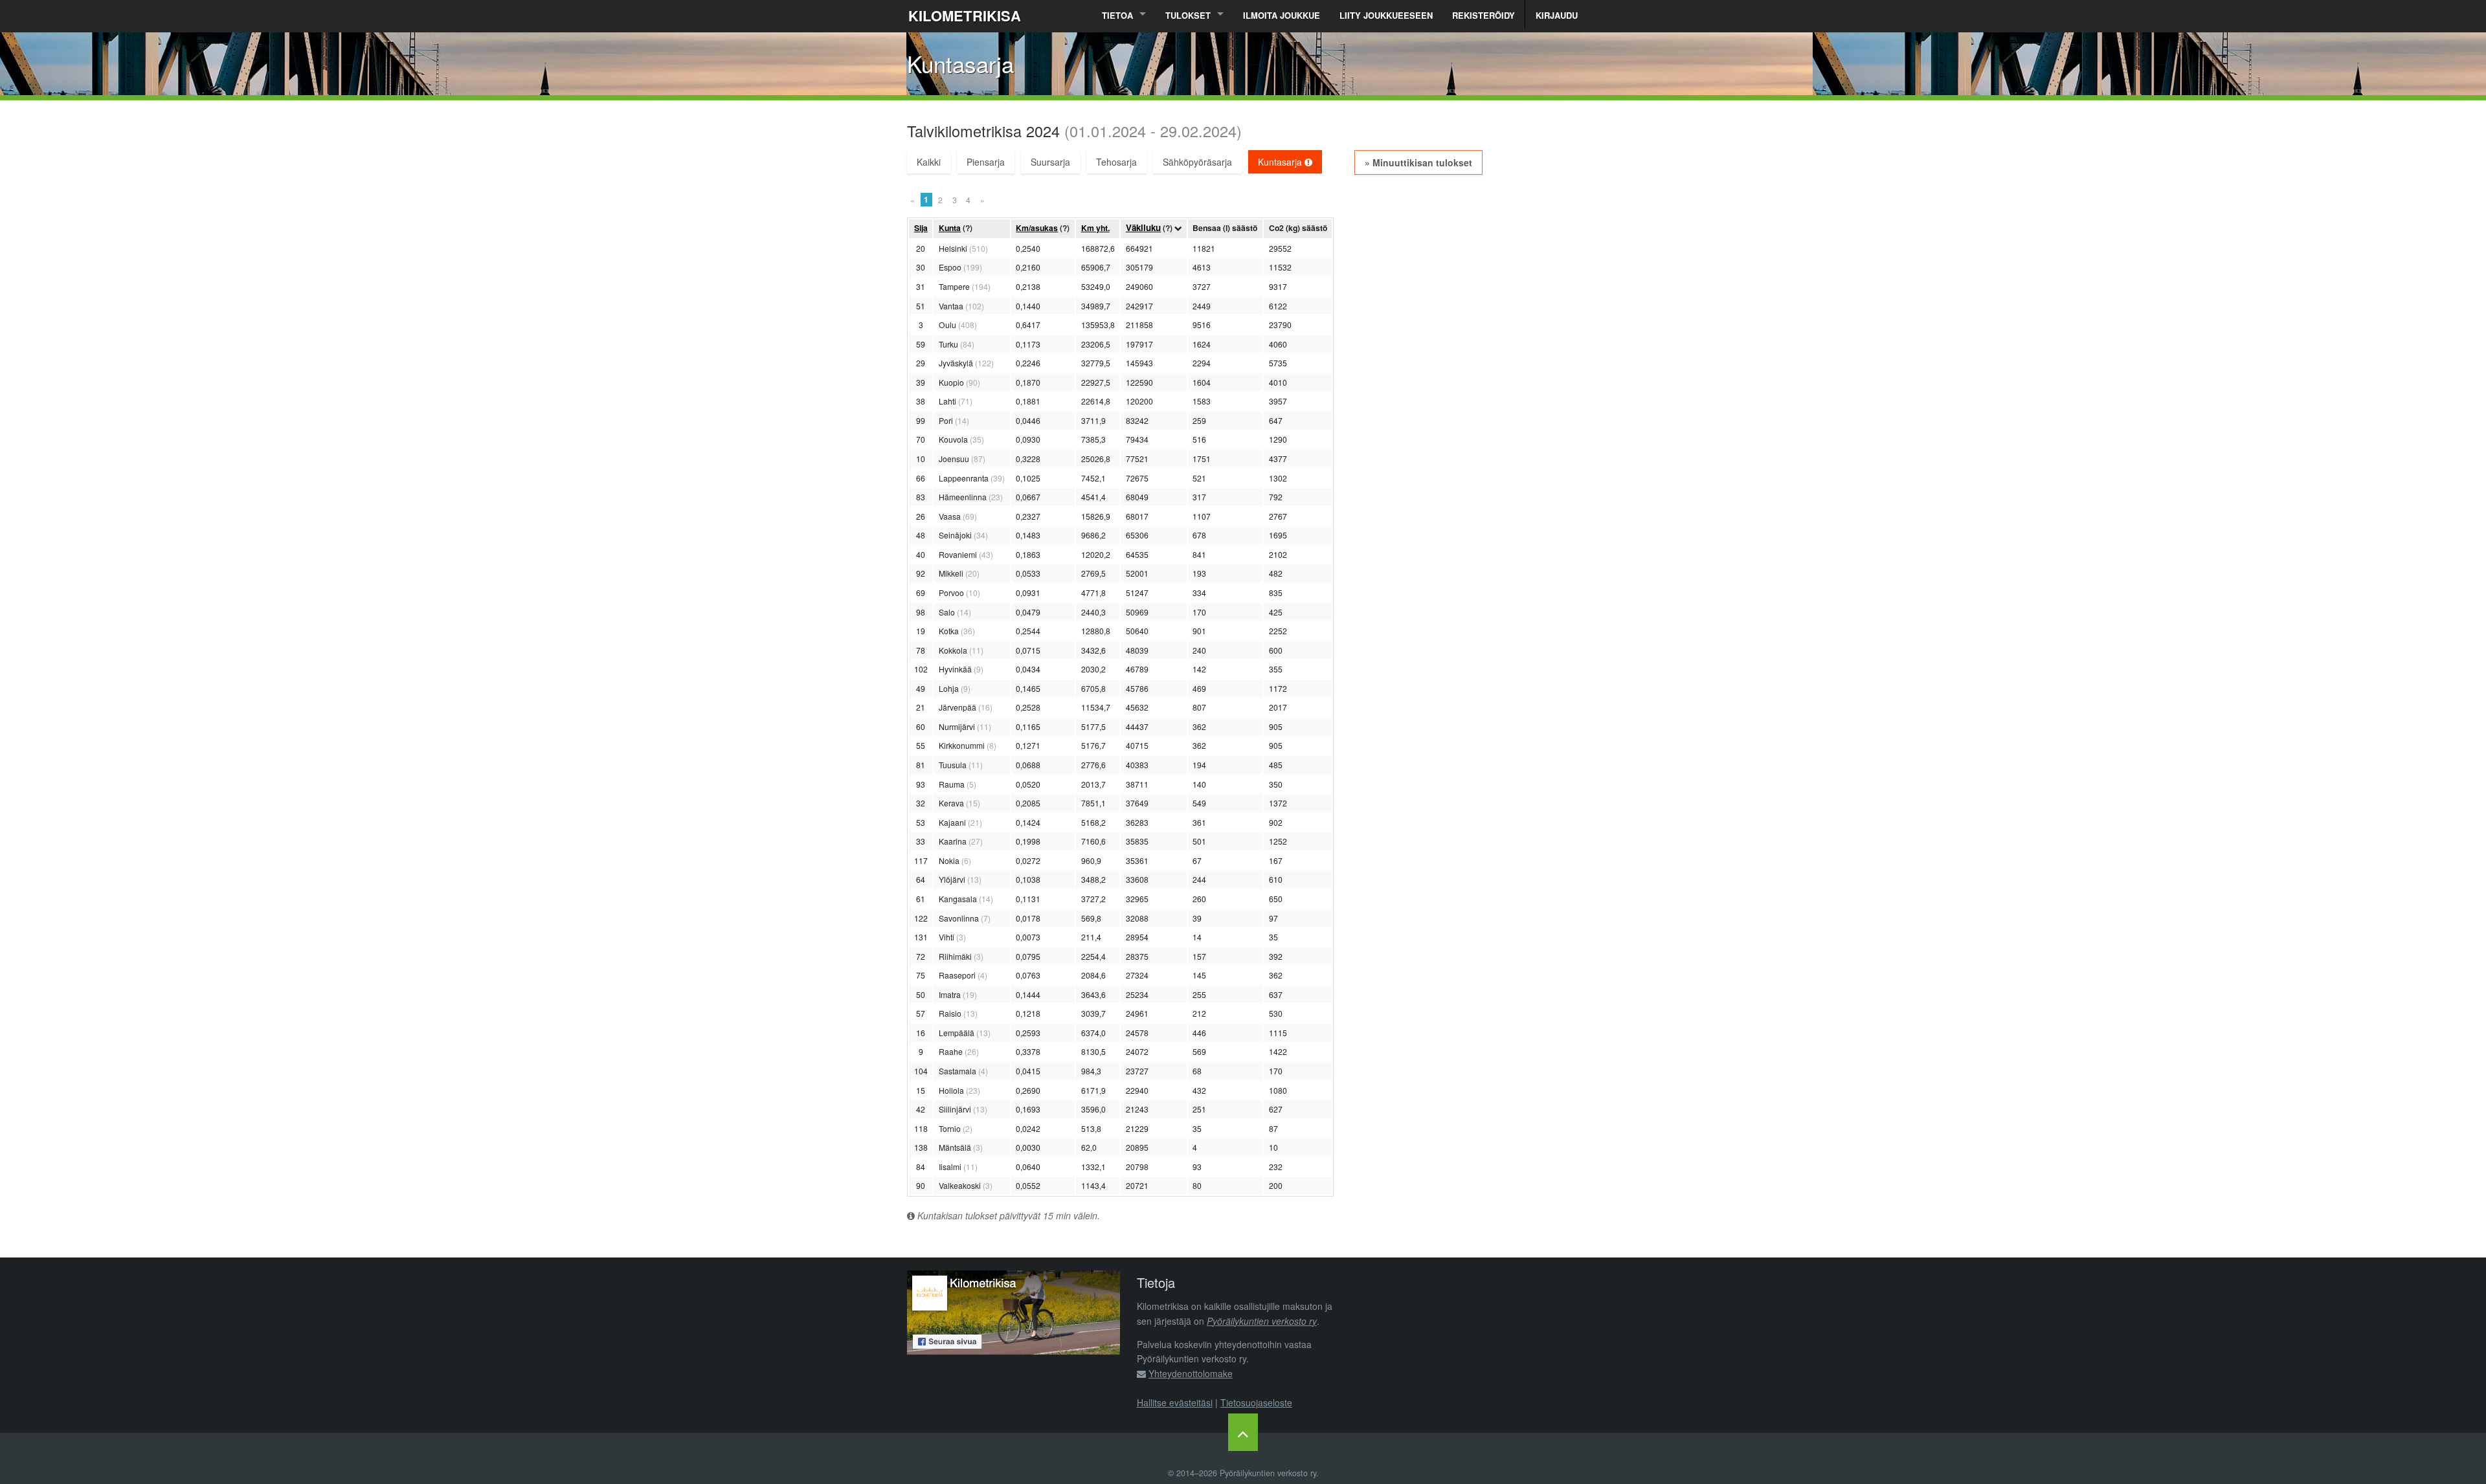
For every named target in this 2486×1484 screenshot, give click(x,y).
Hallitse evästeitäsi (1175, 1402)
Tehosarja (1116, 162)
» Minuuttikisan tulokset (1418, 162)
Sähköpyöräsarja (1197, 162)
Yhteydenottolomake (1191, 1373)
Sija (921, 228)
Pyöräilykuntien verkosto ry (1262, 1321)
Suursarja (1050, 162)
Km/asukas (1037, 228)
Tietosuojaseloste (1256, 1402)
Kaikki (929, 162)
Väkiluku (1143, 227)
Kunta (950, 228)
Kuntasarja (1281, 162)
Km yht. (1095, 228)
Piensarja (986, 162)
